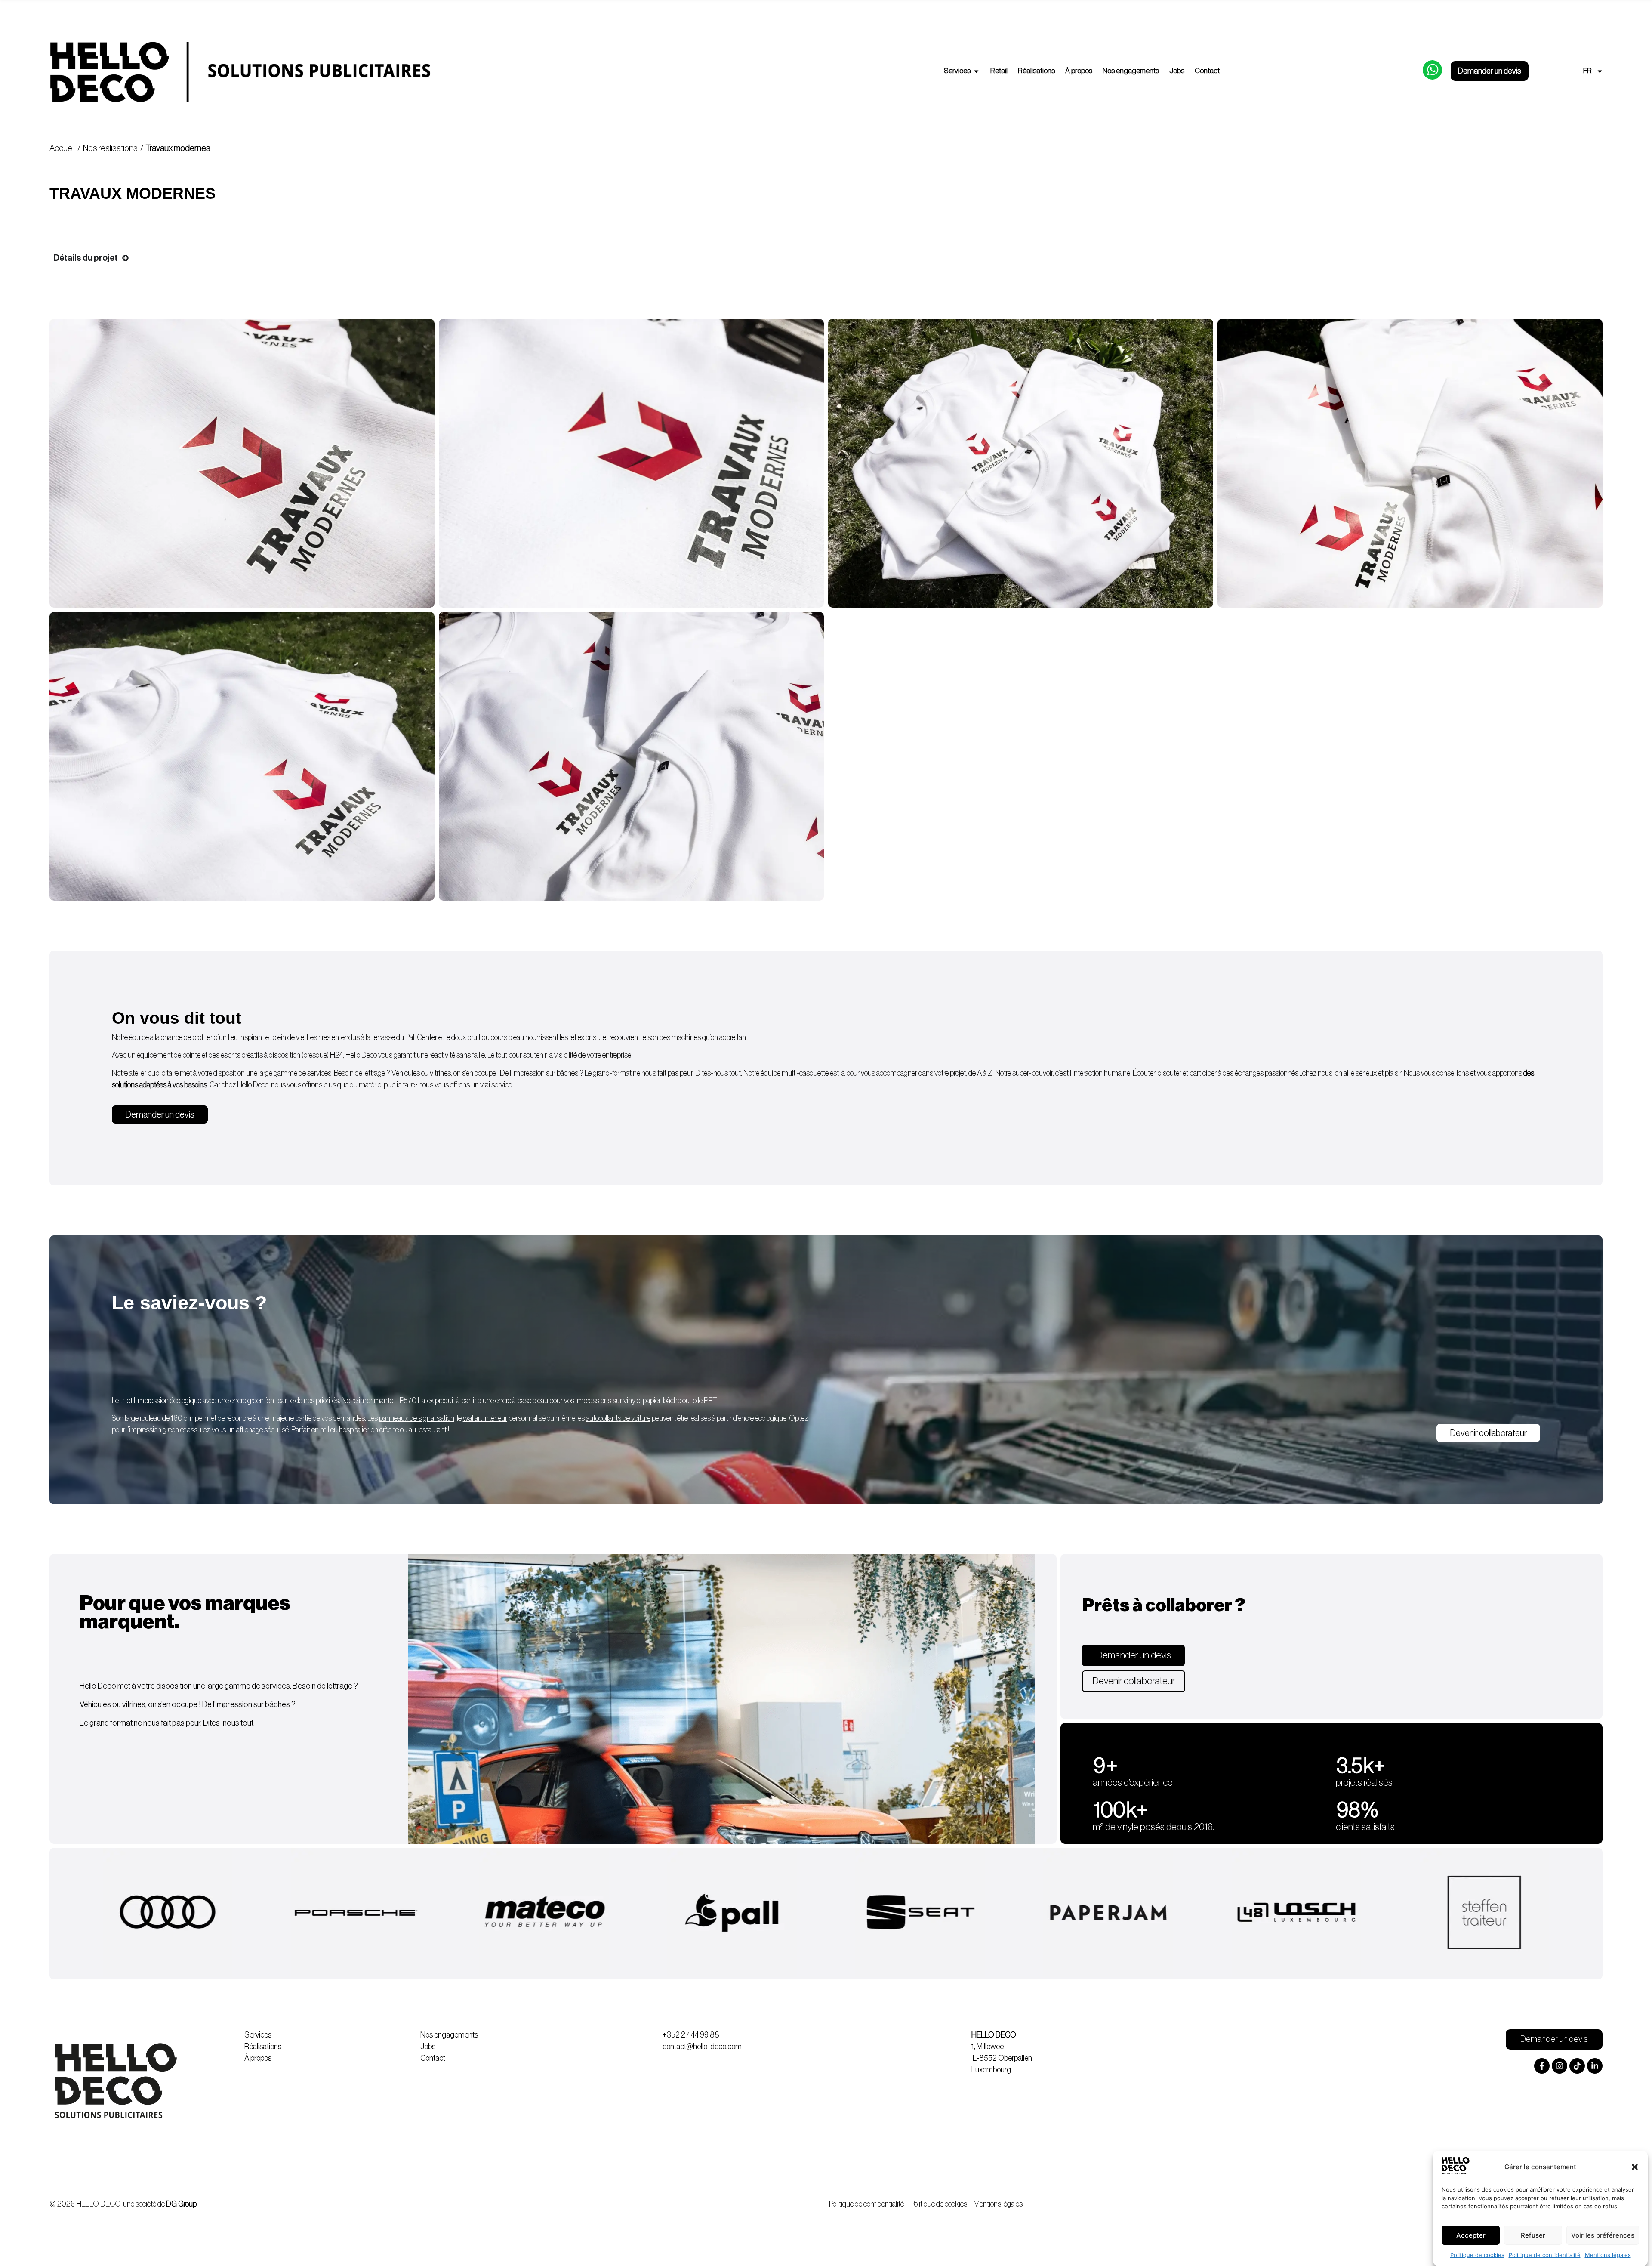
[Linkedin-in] (1595, 2066)
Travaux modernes (178, 148)
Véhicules (406, 1073)
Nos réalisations (110, 148)
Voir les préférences (1603, 2235)
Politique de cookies (1477, 2255)
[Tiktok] (1577, 2066)
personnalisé (504, 1418)
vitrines (440, 1073)
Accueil (62, 148)
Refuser (1533, 2235)
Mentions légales (1608, 2255)
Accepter (1471, 2235)
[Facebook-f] (1542, 2066)
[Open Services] (976, 71)
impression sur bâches (546, 1073)
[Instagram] (1560, 2066)
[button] (1635, 2167)
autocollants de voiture (618, 1418)
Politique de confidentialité (1545, 2255)
